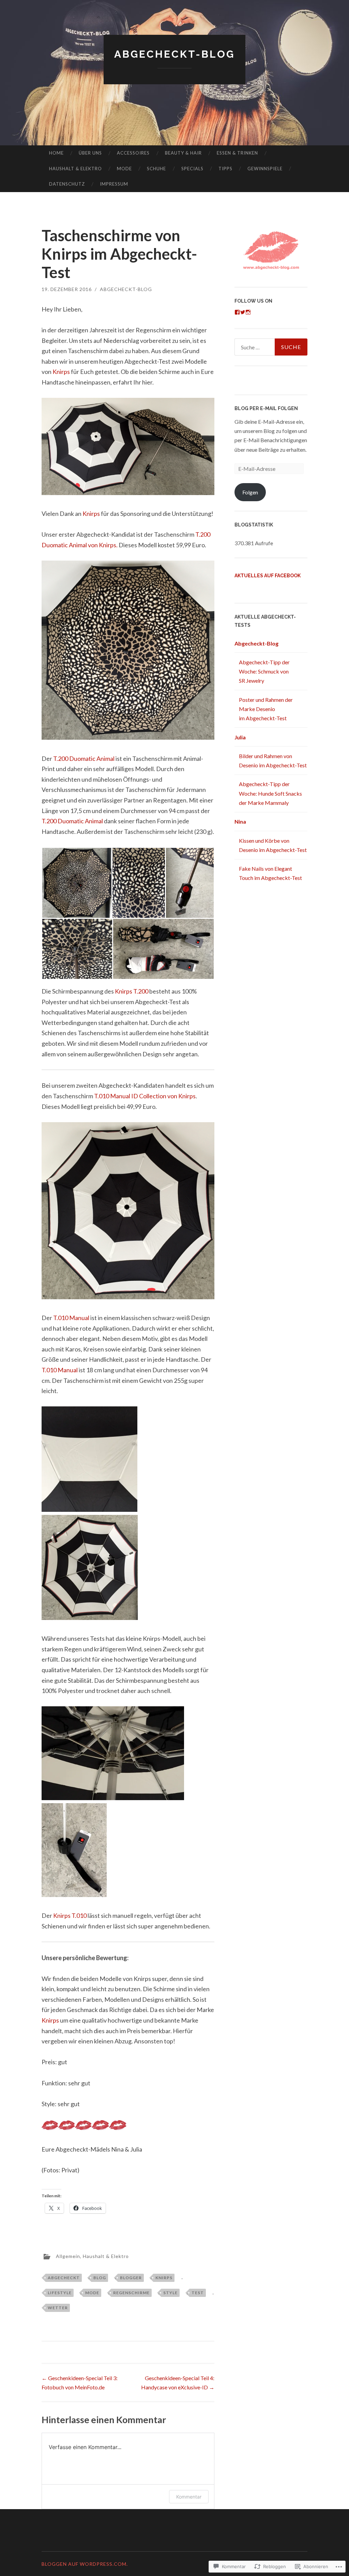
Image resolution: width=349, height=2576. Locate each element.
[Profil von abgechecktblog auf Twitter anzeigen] (243, 312)
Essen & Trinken (237, 153)
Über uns (90, 153)
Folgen (250, 492)
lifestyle (60, 2293)
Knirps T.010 (70, 1915)
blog (100, 2278)
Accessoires (133, 153)
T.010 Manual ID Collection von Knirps (145, 1096)
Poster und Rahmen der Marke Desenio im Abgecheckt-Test (266, 709)
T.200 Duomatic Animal (84, 758)
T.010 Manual (71, 1318)
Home (56, 153)
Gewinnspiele (265, 169)
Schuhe (156, 169)
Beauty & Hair (183, 153)
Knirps (61, 372)
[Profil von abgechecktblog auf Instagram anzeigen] (248, 312)
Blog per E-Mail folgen (266, 408)
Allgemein (68, 2256)
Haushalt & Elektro (75, 169)
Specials (192, 169)
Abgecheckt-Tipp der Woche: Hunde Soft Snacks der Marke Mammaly (270, 793)
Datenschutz (67, 184)
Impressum (114, 184)
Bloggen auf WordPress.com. (85, 2564)
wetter (58, 2308)
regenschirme (131, 2293)
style (170, 2293)
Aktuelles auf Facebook (268, 576)
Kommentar (189, 2497)
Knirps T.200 (132, 991)
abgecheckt (64, 2278)
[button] (77, 883)
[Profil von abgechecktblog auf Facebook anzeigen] (237, 312)
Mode (124, 169)
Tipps (225, 169)
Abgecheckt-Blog (174, 54)
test (198, 2293)
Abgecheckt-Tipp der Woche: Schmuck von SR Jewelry (264, 671)
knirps (164, 2278)
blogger (131, 2278)
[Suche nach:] (271, 347)
